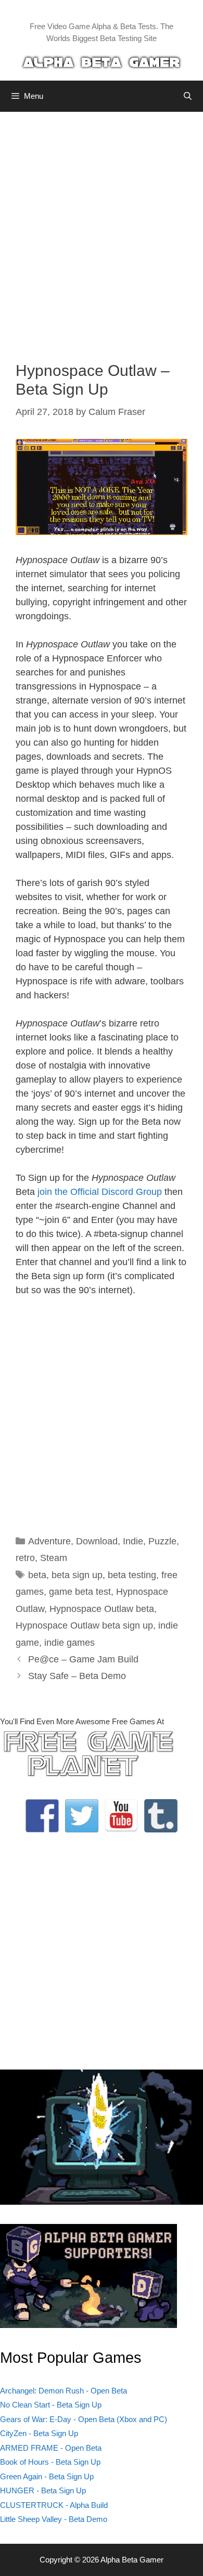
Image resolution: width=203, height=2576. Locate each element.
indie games (69, 1643)
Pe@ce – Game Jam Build (83, 1659)
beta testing (132, 1575)
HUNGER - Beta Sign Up (43, 2490)
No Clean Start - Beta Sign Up (51, 2405)
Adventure (49, 1541)
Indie (133, 1541)
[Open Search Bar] (188, 96)
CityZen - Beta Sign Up (39, 2433)
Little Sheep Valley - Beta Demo (54, 2519)
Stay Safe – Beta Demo (77, 1676)
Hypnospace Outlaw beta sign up (84, 1625)
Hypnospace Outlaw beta (102, 1609)
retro (25, 1558)
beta (37, 1575)
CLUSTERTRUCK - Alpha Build (54, 2505)
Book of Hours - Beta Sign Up (50, 2462)
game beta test (80, 1592)
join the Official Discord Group (100, 1192)
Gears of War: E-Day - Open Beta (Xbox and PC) (84, 2419)
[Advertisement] (102, 229)
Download (97, 1541)
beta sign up (77, 1575)
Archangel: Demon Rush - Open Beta (64, 2391)
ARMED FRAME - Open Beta (51, 2448)
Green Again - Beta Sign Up (47, 2476)
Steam (54, 1558)
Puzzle (162, 1541)
